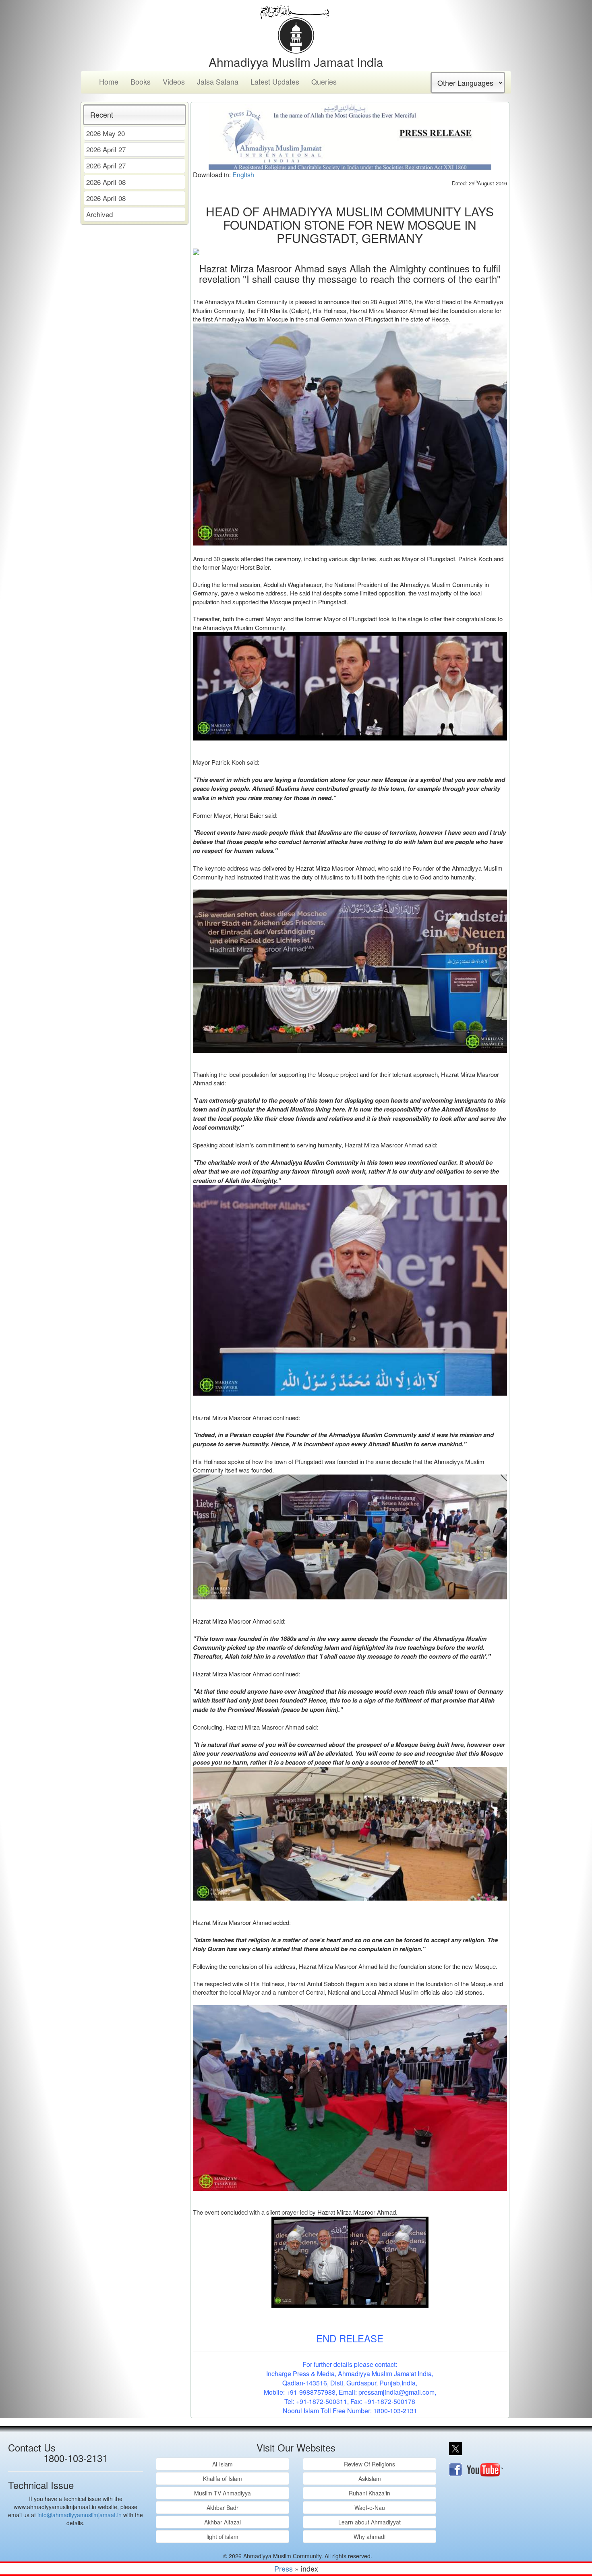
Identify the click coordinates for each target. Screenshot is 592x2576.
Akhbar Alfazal (223, 2522)
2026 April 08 (106, 182)
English (243, 175)
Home (109, 81)
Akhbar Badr (223, 2508)
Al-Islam (223, 2464)
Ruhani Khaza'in (369, 2493)
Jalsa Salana (218, 81)
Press (284, 2568)
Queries (324, 81)
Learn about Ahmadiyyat (369, 2522)
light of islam (223, 2537)
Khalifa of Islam (223, 2479)
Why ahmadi (369, 2537)
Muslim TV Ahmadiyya (223, 2493)
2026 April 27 (106, 149)
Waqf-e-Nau (370, 2508)
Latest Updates (275, 81)
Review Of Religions (369, 2464)
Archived (99, 214)
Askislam (370, 2479)
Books (141, 81)
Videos (174, 81)
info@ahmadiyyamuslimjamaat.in (80, 2515)
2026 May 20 (106, 133)
